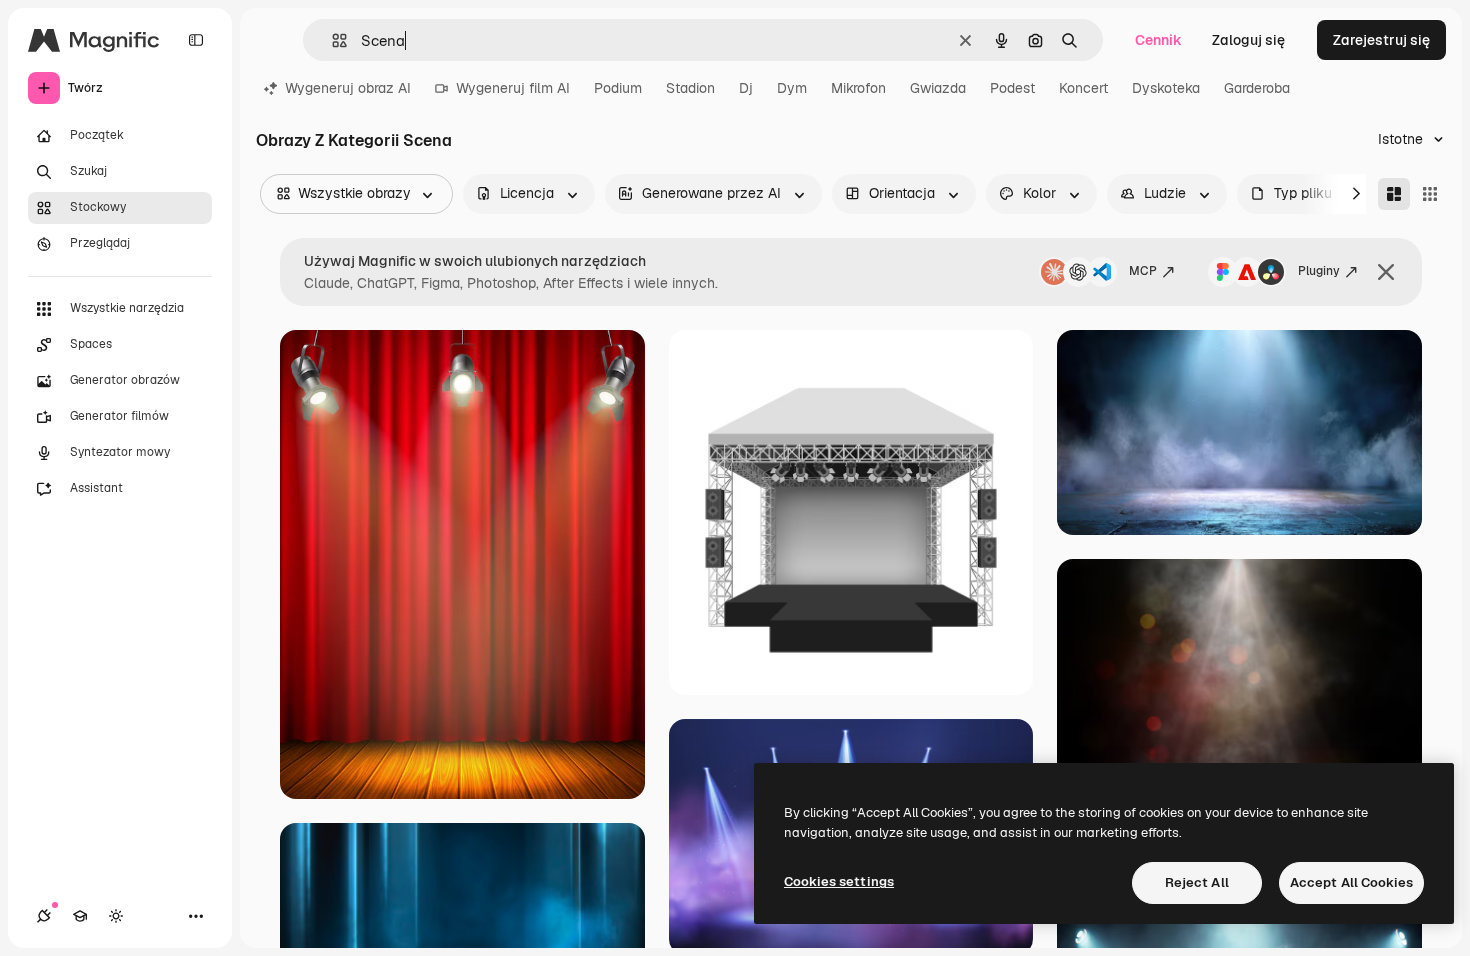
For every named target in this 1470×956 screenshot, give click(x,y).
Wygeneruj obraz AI (348, 88)
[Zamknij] (1386, 272)
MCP (1143, 271)
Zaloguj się (1248, 40)
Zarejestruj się (1381, 40)
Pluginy (1319, 271)
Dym (792, 88)
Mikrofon (858, 88)
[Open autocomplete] (331, 40)
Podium (618, 88)
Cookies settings (839, 881)
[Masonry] (1394, 194)
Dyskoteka (1166, 88)
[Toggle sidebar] (196, 40)
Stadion (690, 88)
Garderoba (1257, 88)
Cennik (1158, 40)
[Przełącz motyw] (116, 916)
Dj (746, 88)
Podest (1012, 88)
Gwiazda (938, 88)
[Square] (1430, 194)
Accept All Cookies (1351, 882)
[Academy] (80, 916)
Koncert (1083, 88)
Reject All (1197, 882)
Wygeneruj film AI (513, 88)
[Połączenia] (44, 916)
